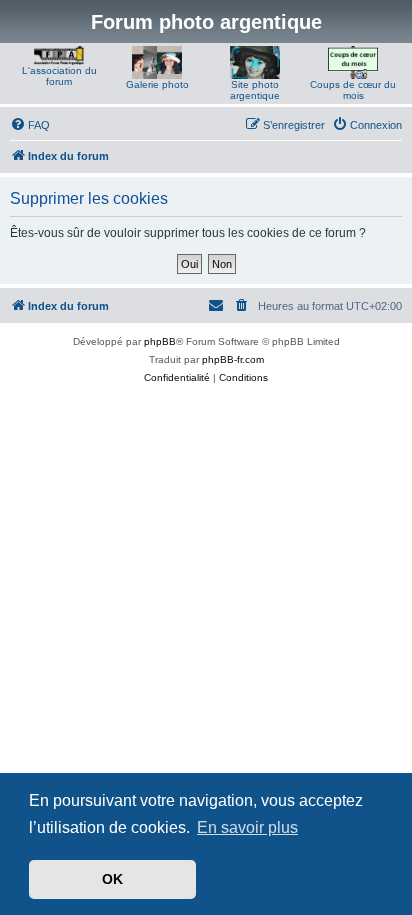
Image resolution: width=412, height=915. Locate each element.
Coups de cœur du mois (353, 90)
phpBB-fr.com (233, 359)
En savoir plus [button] (247, 827)
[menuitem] (30, 125)
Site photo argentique (255, 90)
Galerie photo (157, 84)
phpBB (160, 341)
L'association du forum (59, 76)
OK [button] (112, 879)
